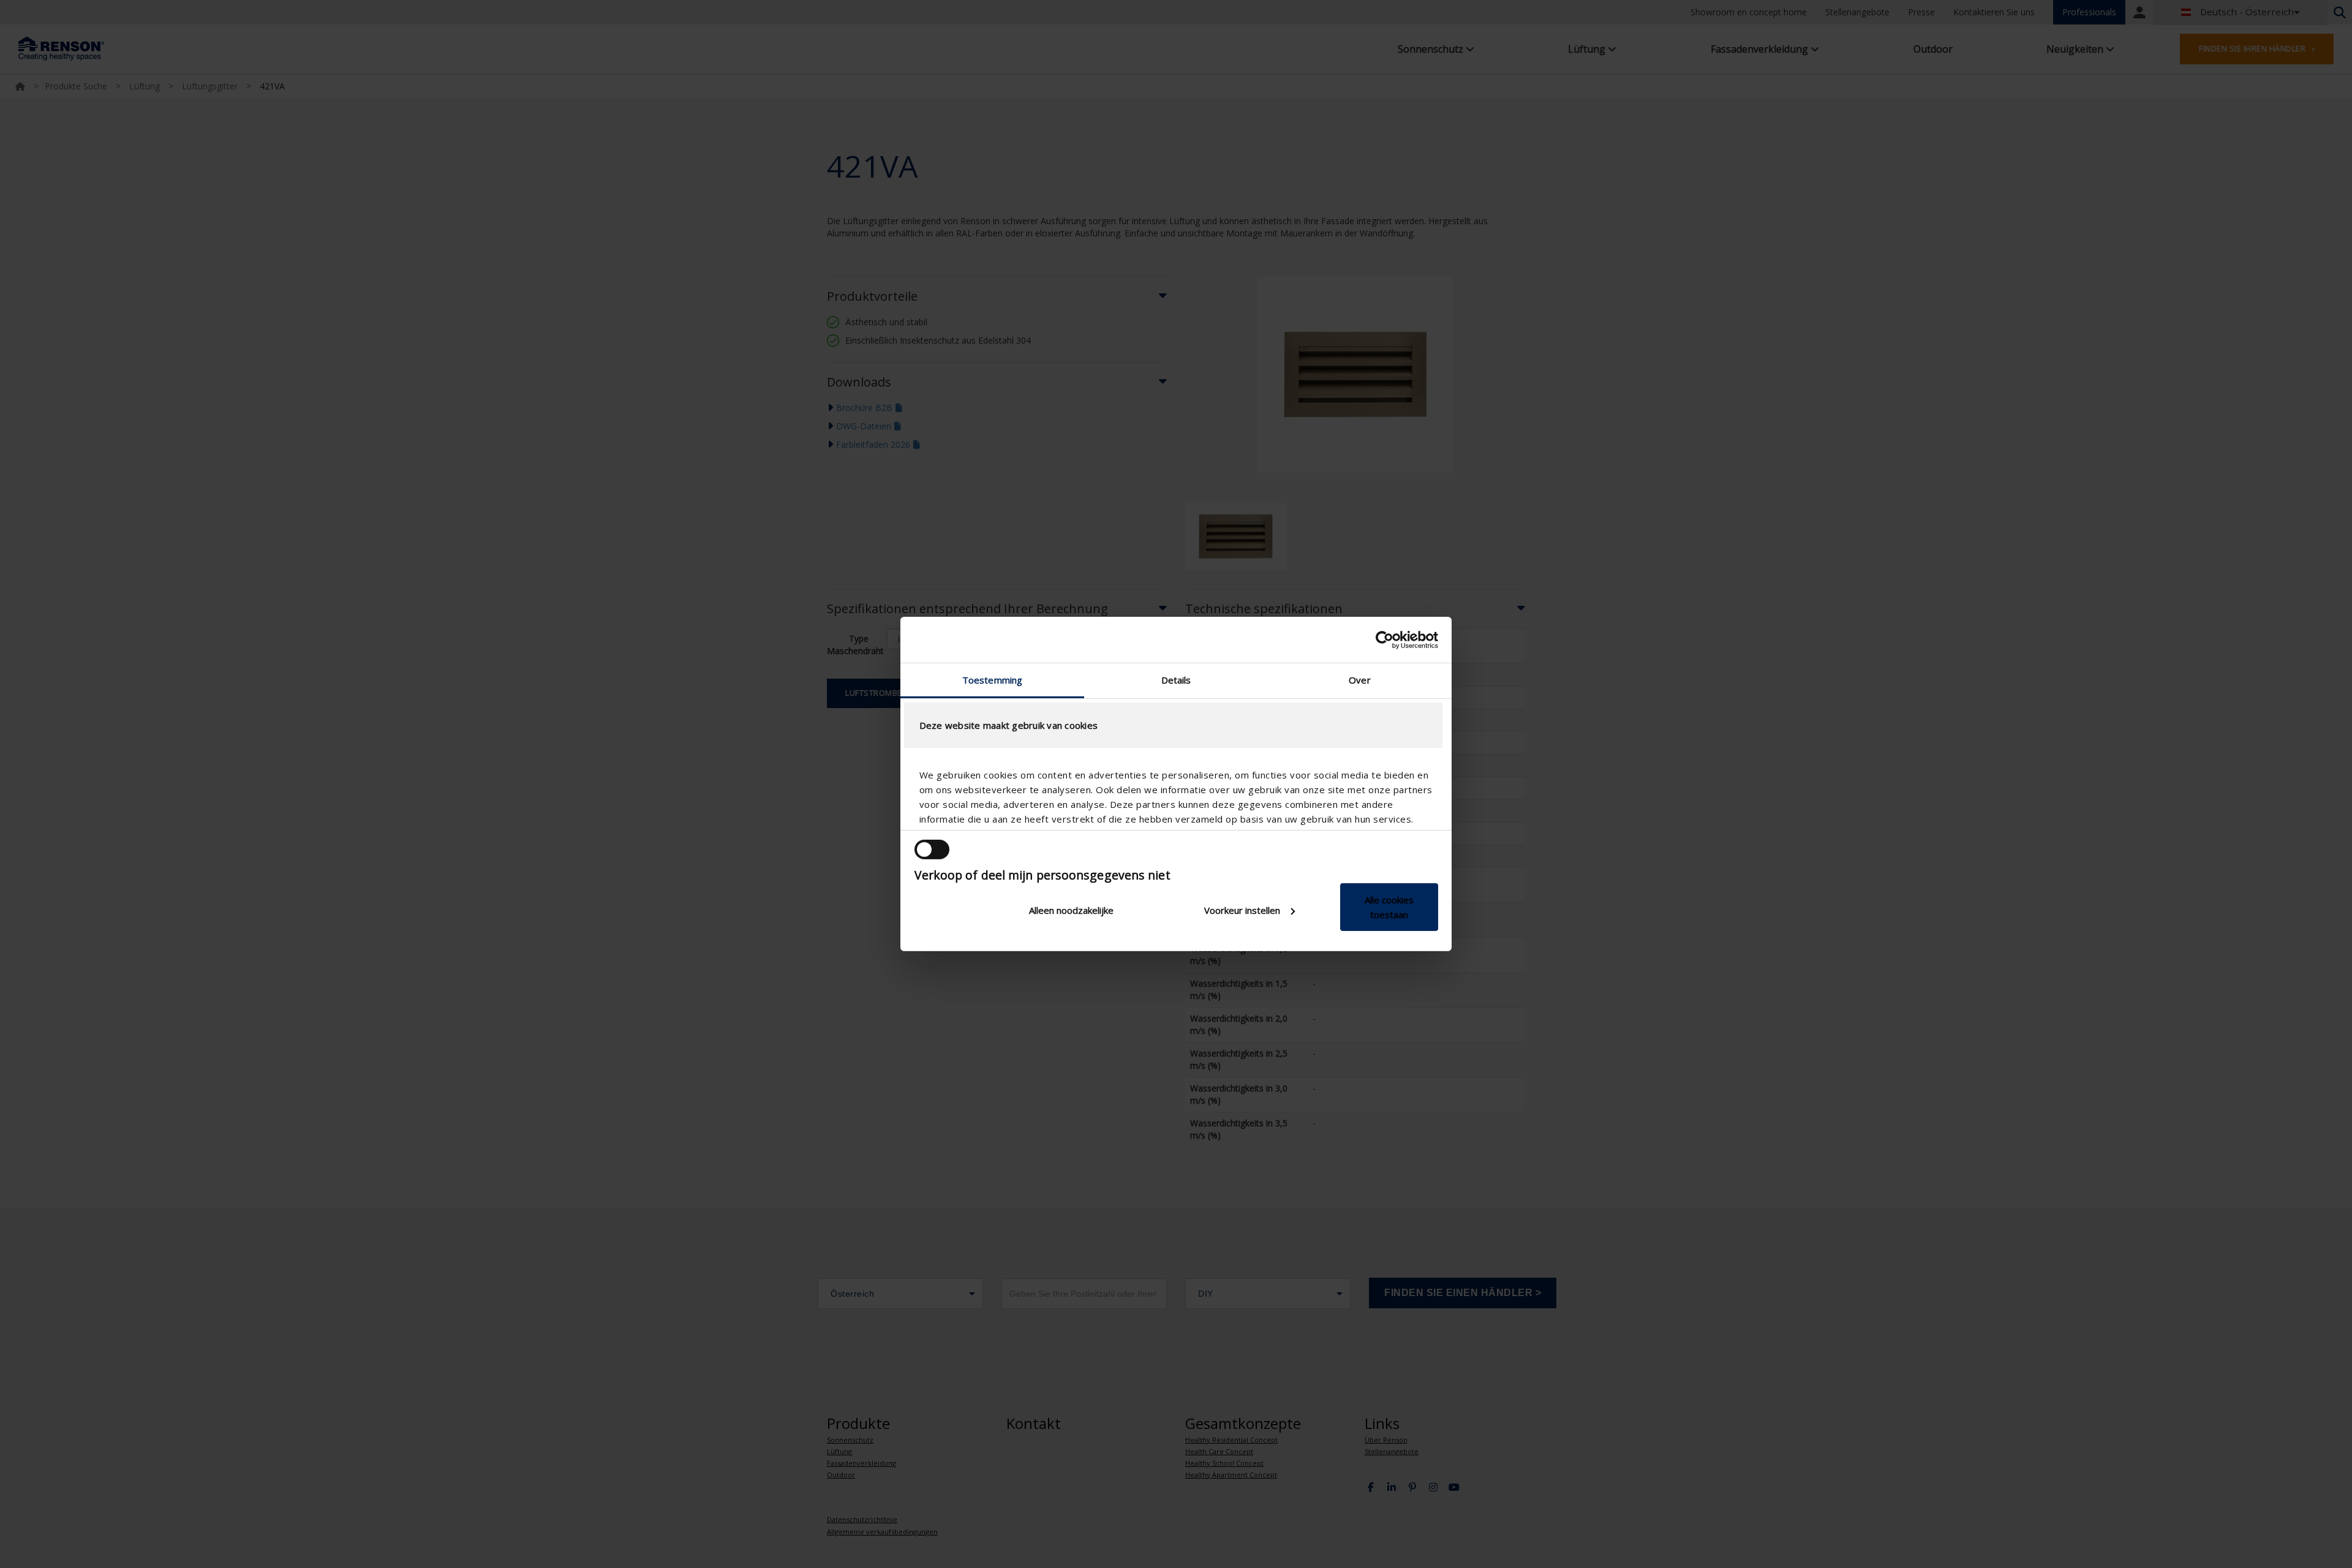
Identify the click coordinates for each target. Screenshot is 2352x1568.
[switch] (932, 850)
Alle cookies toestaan (1389, 907)
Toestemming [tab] (992, 680)
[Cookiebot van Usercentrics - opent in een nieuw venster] (1385, 639)
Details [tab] (1176, 680)
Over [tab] (1359, 680)
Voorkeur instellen (1242, 910)
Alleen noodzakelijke (1071, 910)
